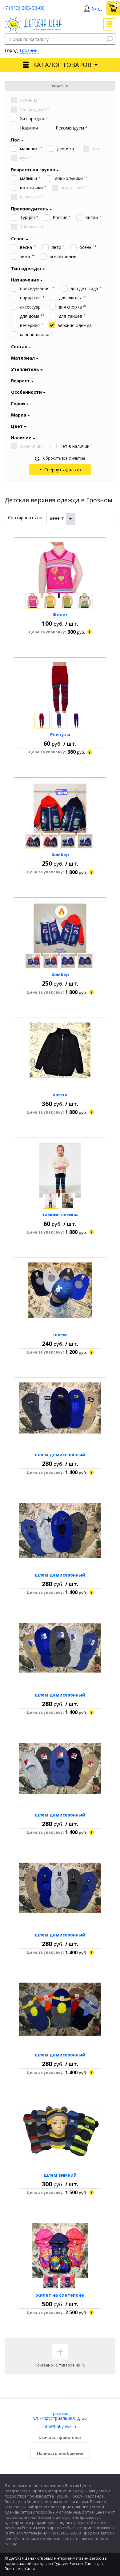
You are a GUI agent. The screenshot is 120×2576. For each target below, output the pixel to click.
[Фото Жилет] (60, 570)
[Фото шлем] (60, 1290)
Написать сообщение (60, 2453)
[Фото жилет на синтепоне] (60, 2251)
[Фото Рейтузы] (60, 690)
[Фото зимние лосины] (60, 1170)
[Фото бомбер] (60, 810)
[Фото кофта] (60, 1050)
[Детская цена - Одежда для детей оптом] (33, 20)
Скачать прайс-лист (60, 2437)
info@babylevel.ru (60, 2426)
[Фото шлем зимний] (60, 2131)
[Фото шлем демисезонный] (60, 1410)
